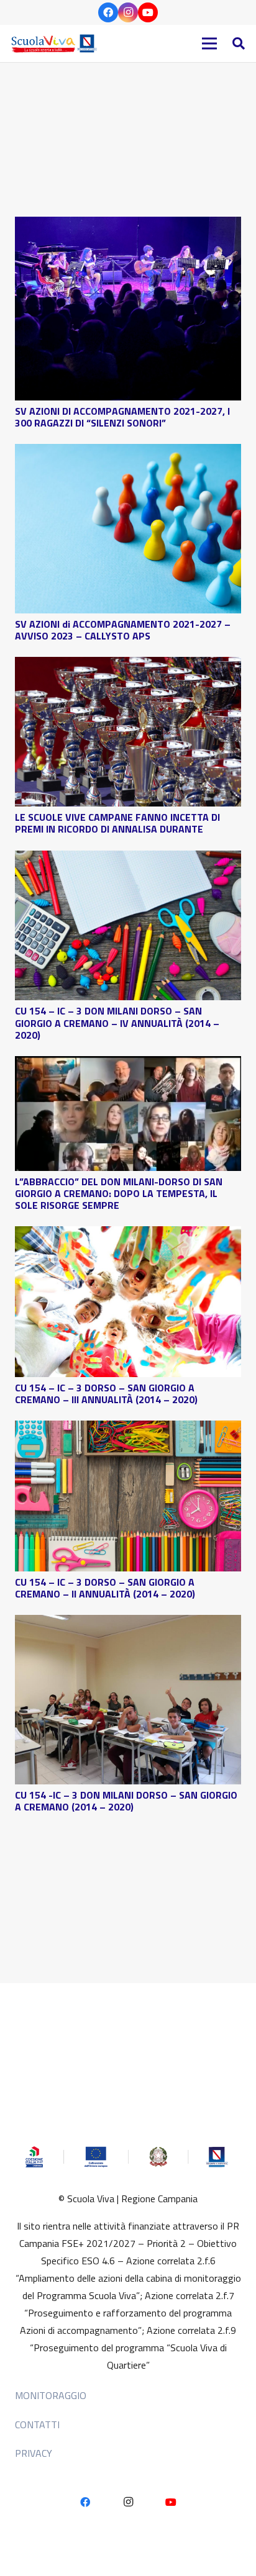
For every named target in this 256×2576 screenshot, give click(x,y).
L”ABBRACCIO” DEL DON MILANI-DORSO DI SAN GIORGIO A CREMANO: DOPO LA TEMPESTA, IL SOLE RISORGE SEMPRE (119, 1193)
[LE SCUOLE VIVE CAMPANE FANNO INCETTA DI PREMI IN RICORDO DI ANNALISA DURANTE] (128, 666)
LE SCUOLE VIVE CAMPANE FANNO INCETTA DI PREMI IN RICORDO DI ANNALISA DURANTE (117, 823)
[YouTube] (148, 12)
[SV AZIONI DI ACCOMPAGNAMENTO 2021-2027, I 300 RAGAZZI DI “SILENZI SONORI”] (128, 225)
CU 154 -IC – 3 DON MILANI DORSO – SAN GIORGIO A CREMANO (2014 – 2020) (126, 1801)
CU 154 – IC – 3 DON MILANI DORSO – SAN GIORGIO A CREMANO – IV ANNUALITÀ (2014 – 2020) (117, 1023)
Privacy (34, 2453)
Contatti (37, 2425)
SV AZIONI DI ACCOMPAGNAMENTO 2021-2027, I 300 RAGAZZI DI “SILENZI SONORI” (122, 417)
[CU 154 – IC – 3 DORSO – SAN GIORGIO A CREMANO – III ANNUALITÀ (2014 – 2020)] (128, 1235)
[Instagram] (128, 12)
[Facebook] (108, 12)
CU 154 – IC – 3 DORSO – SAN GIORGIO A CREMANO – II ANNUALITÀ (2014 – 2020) (105, 1588)
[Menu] (209, 43)
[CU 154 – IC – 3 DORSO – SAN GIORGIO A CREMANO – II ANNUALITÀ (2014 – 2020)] (128, 1429)
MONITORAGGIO (51, 2395)
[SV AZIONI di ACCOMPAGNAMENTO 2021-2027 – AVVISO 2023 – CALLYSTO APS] (128, 453)
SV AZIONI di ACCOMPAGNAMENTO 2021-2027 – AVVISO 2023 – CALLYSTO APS (123, 630)
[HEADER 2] (56, 43)
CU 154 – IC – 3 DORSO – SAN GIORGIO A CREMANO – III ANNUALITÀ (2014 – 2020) (106, 1394)
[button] (239, 43)
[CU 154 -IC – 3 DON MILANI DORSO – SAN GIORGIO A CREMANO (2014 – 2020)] (128, 1624)
